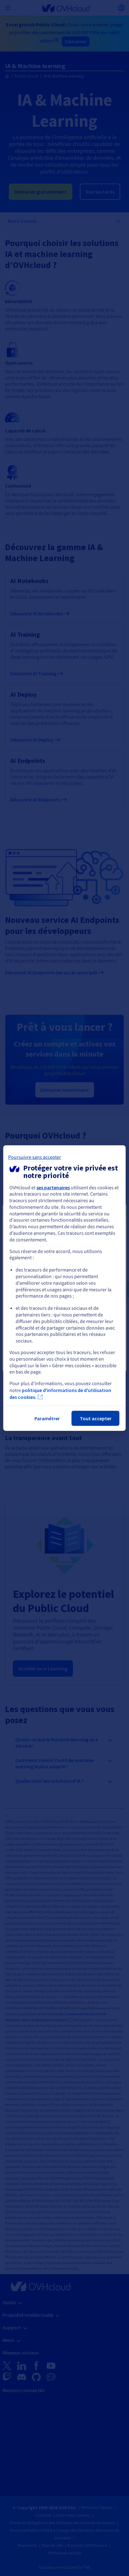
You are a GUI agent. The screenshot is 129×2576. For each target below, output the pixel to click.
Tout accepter (96, 1418)
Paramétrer (47, 1418)
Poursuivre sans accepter (35, 1157)
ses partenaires (53, 1187)
